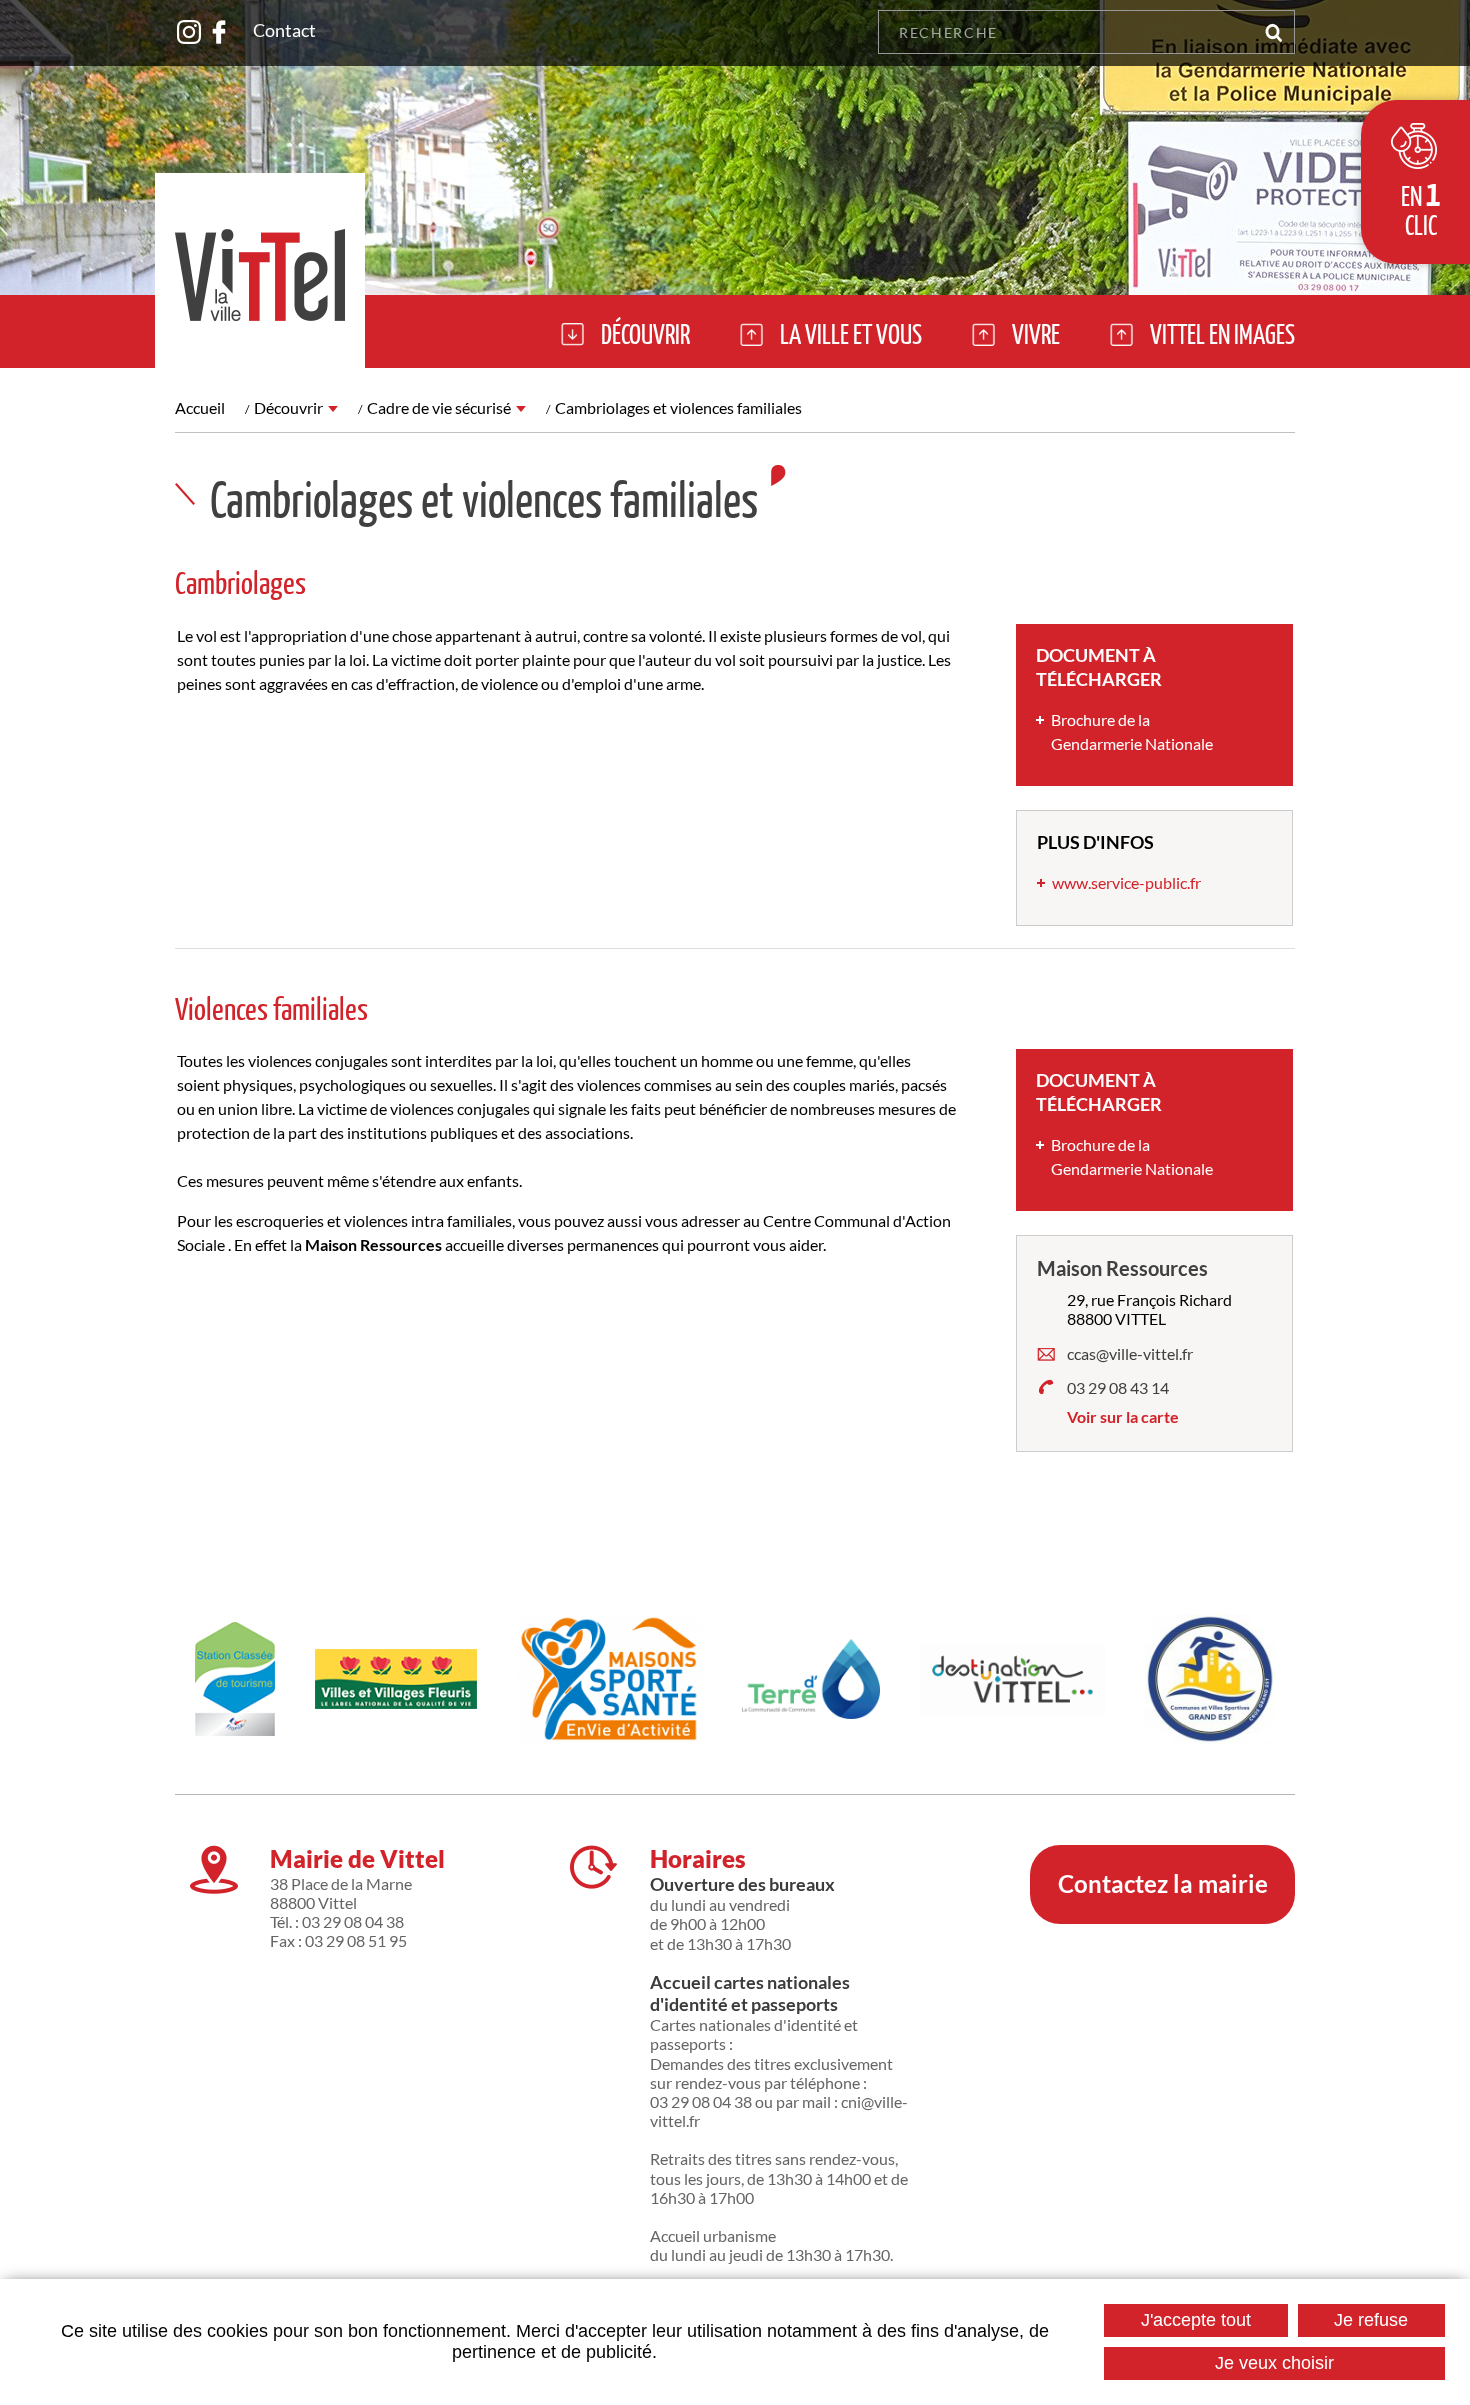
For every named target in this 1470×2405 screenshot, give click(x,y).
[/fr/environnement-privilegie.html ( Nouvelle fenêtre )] (396, 1679)
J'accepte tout (1196, 2320)
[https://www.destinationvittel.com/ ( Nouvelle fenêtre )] (1012, 1678)
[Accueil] (260, 270)
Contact (284, 30)
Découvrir (288, 407)
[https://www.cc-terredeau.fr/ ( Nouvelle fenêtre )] (811, 1679)
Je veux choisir (1274, 2363)
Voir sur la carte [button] (1123, 1416)
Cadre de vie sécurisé (439, 407)
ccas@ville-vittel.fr (1130, 1353)
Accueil (200, 407)
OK (1273, 32)
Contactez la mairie (1163, 1883)
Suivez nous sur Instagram (189, 32)
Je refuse (1371, 2320)
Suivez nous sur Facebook (219, 32)
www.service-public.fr (1126, 882)
